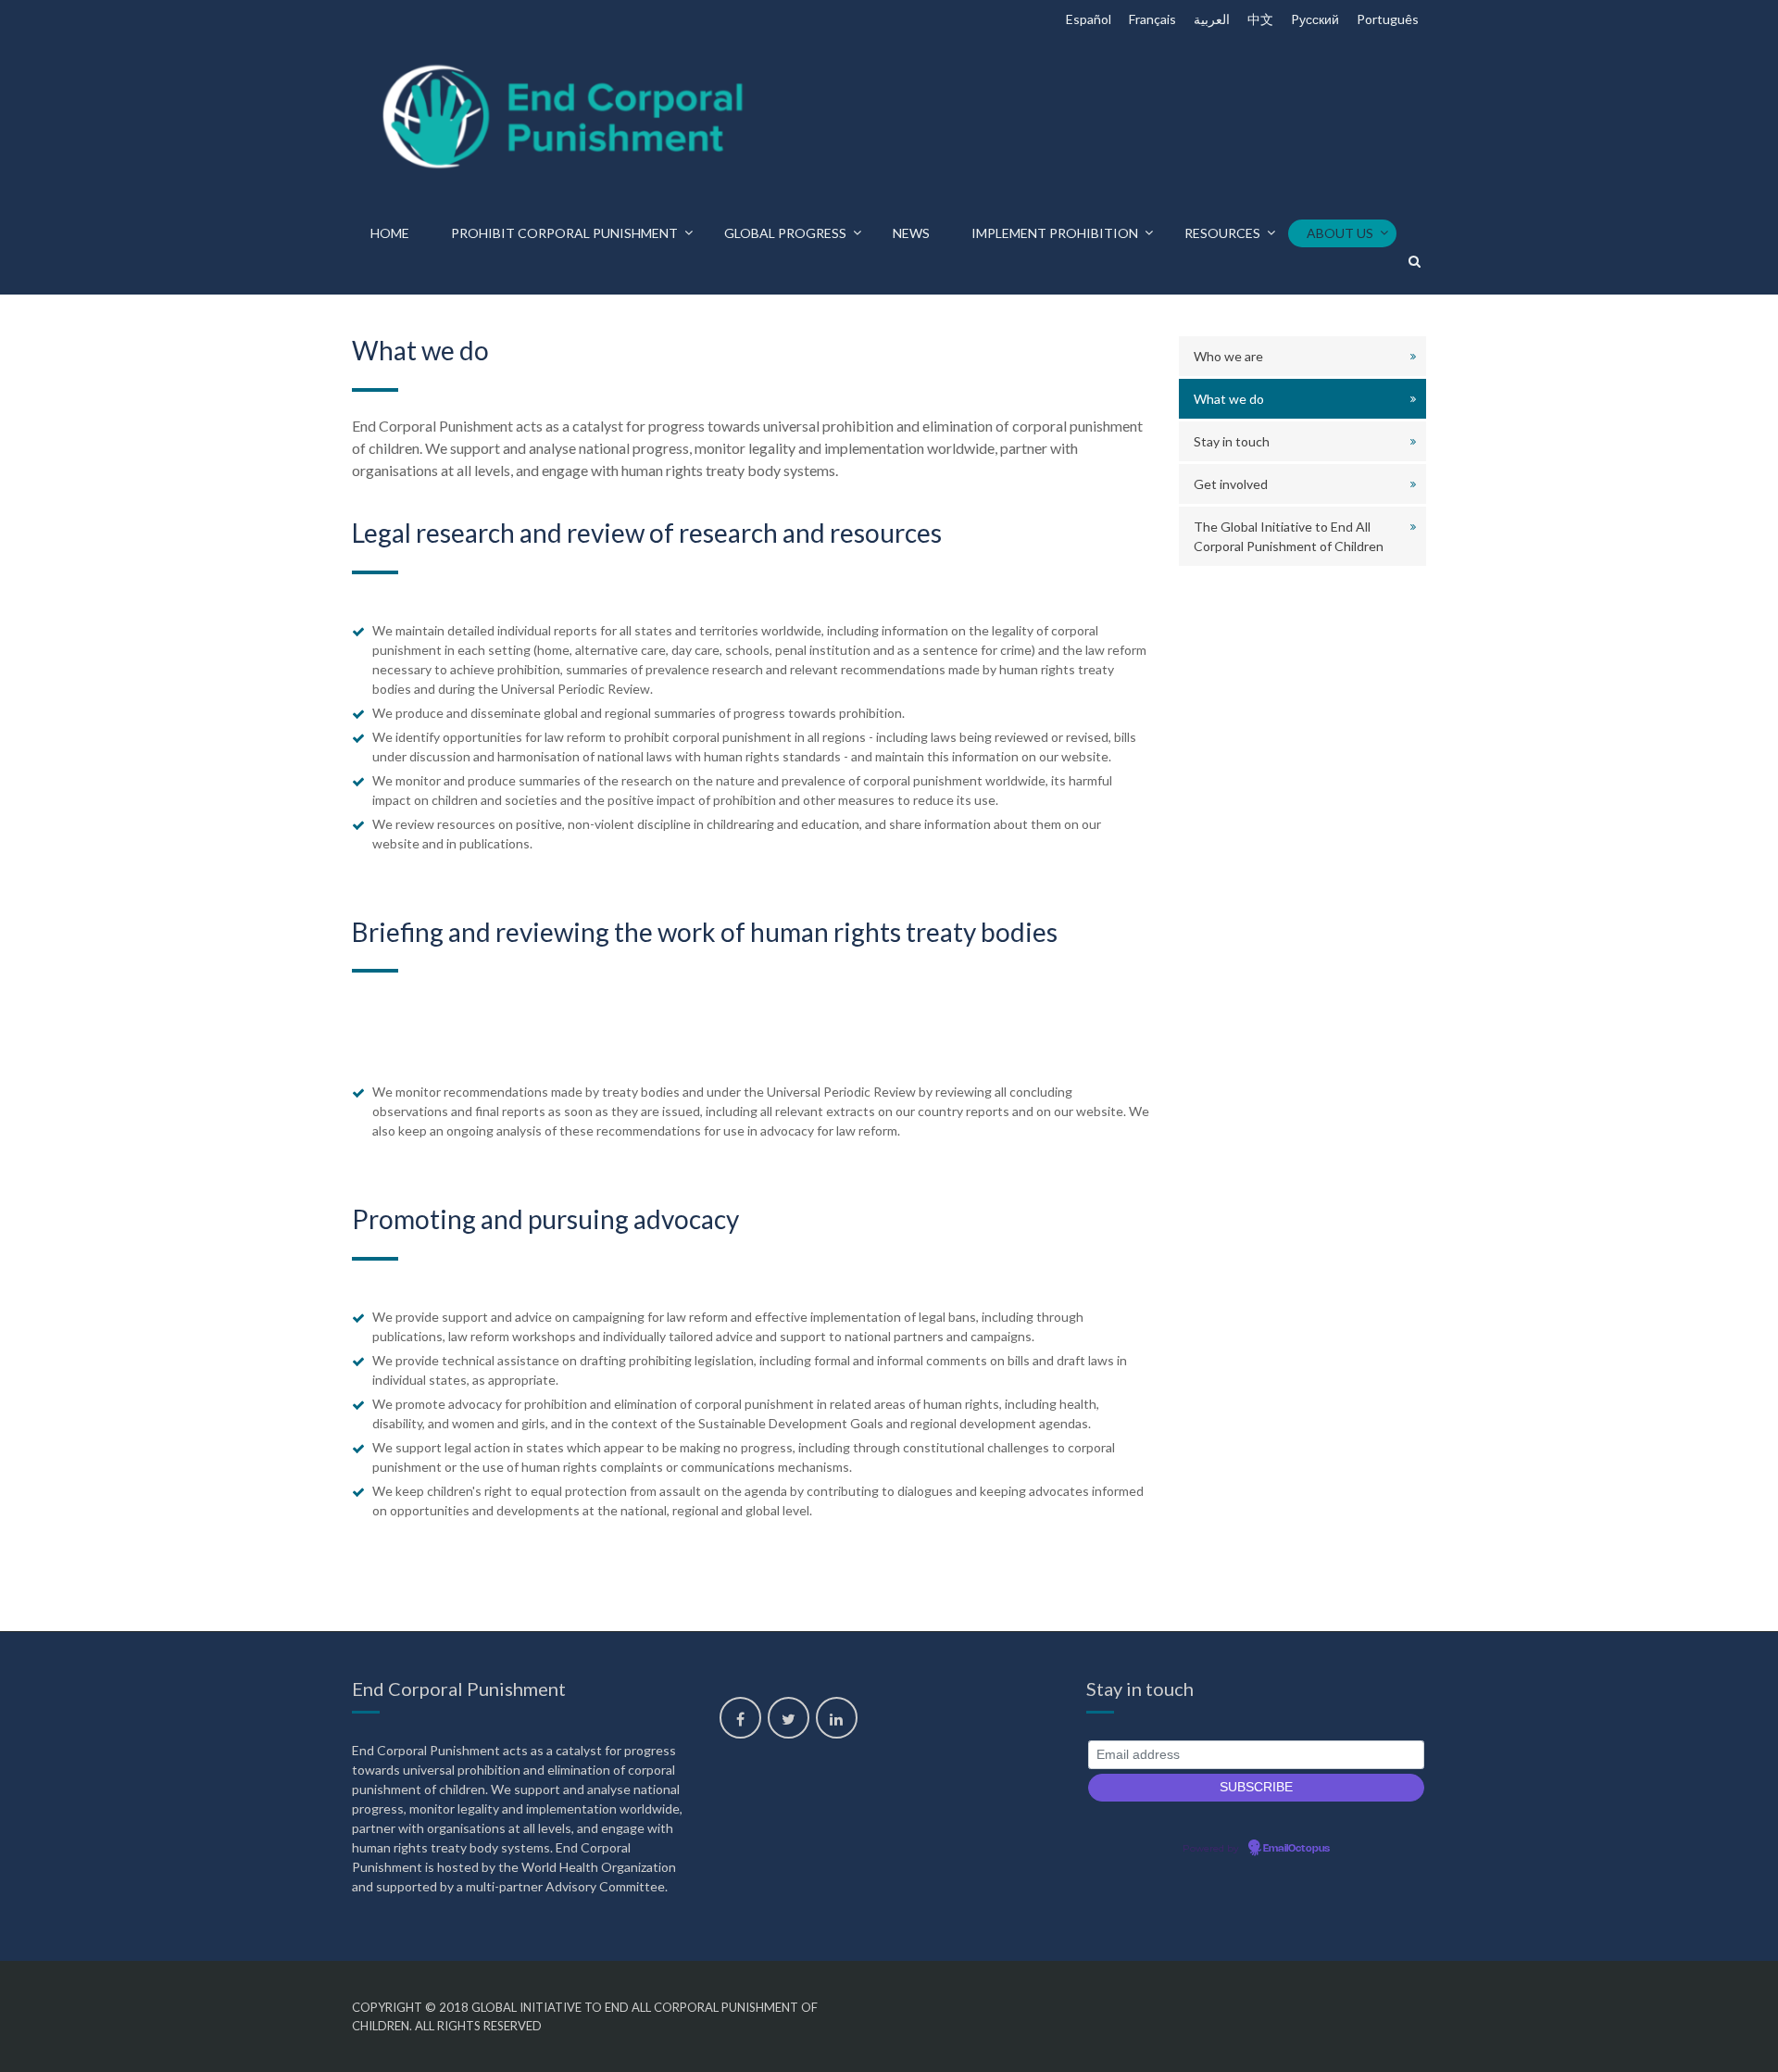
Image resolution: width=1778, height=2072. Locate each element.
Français (1152, 19)
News (911, 233)
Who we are (1228, 356)
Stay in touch (1232, 441)
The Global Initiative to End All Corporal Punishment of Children (1289, 536)
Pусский (1315, 19)
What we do (1229, 399)
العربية (1212, 19)
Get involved (1231, 484)
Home (390, 233)
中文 (1260, 19)
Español (1089, 19)
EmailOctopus (1296, 1849)
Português (1388, 19)
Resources (1222, 233)
